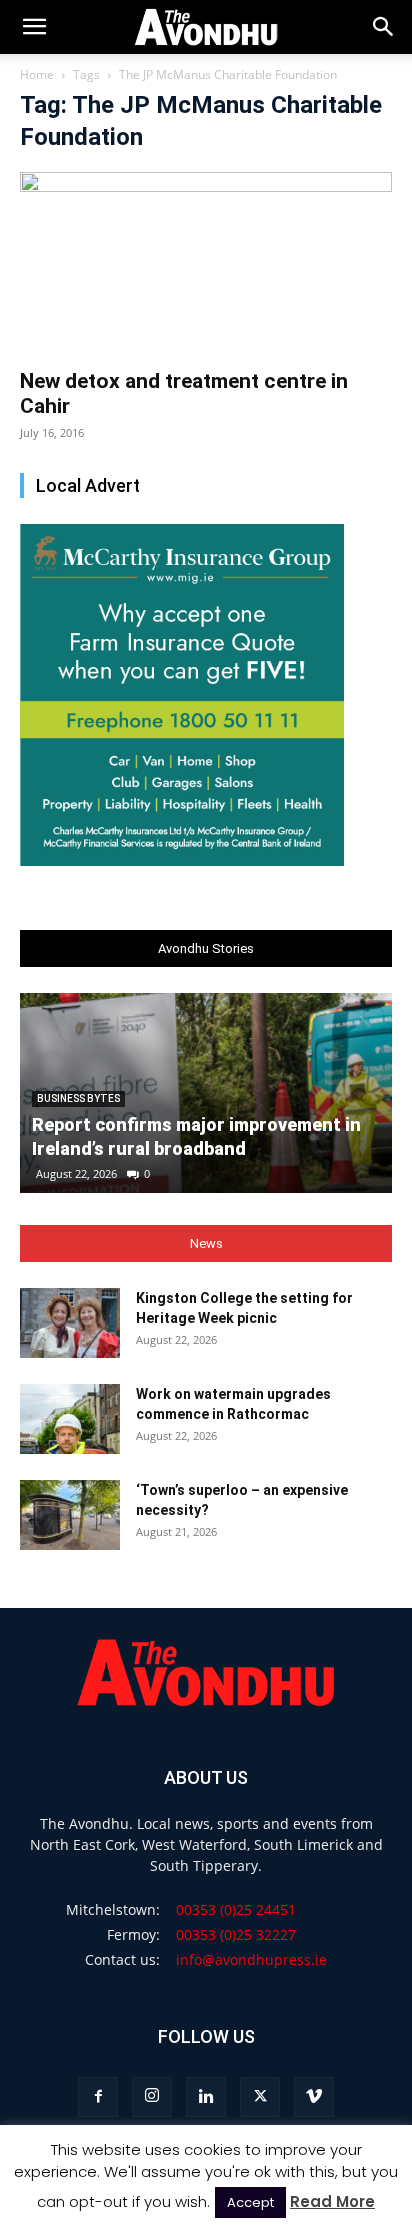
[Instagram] (152, 2097)
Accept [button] (250, 2202)
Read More (332, 2201)
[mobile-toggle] (34, 27)
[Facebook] (98, 2097)
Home (37, 74)
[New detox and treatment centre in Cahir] (206, 264)
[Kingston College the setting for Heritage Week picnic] (70, 1323)
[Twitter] (260, 2097)
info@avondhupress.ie (251, 1959)
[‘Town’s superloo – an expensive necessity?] (70, 1515)
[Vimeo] (314, 2097)
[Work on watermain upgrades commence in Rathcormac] (70, 1419)
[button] (384, 27)
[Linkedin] (206, 2097)
